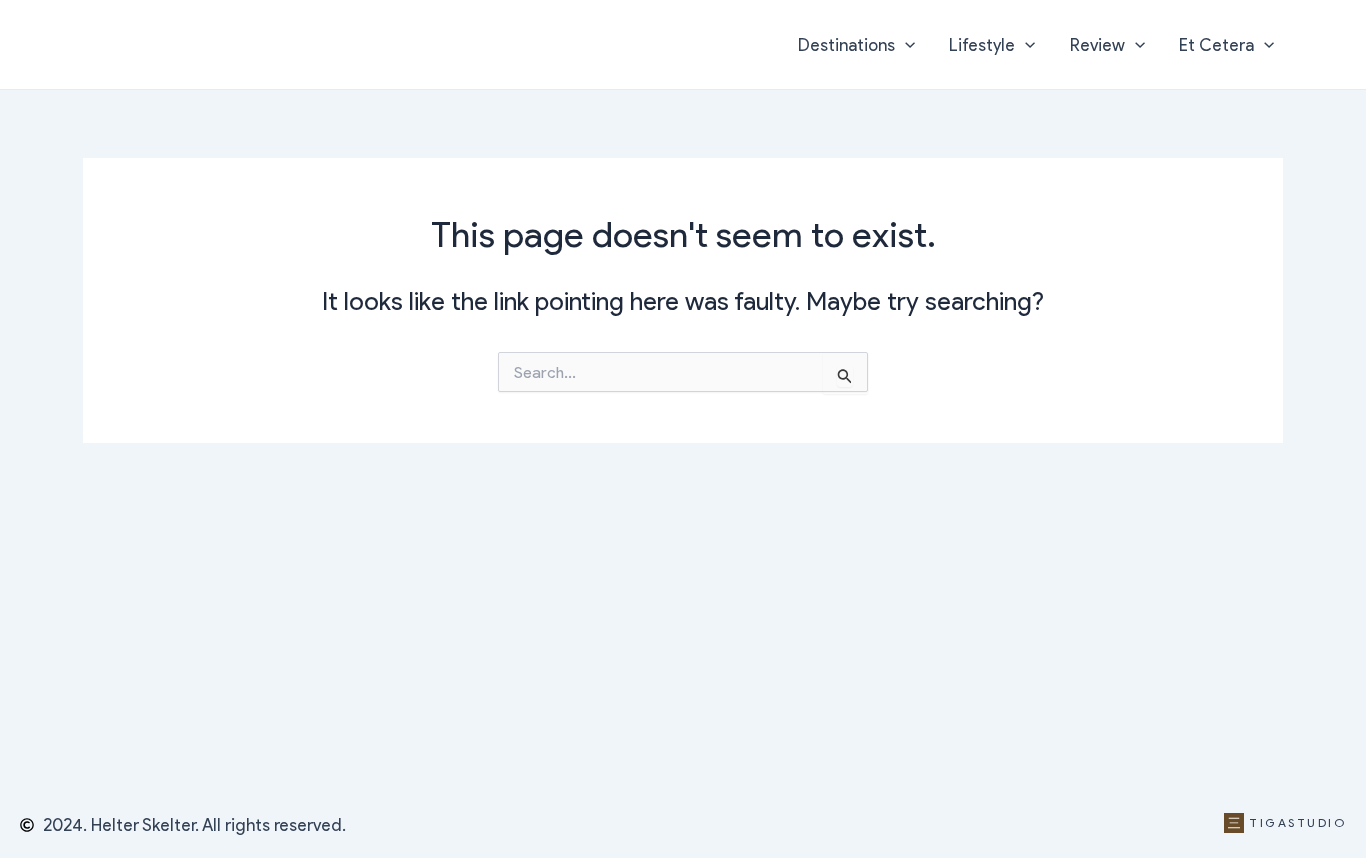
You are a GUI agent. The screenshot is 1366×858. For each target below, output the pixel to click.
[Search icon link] (1321, 47)
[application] (905, 45)
